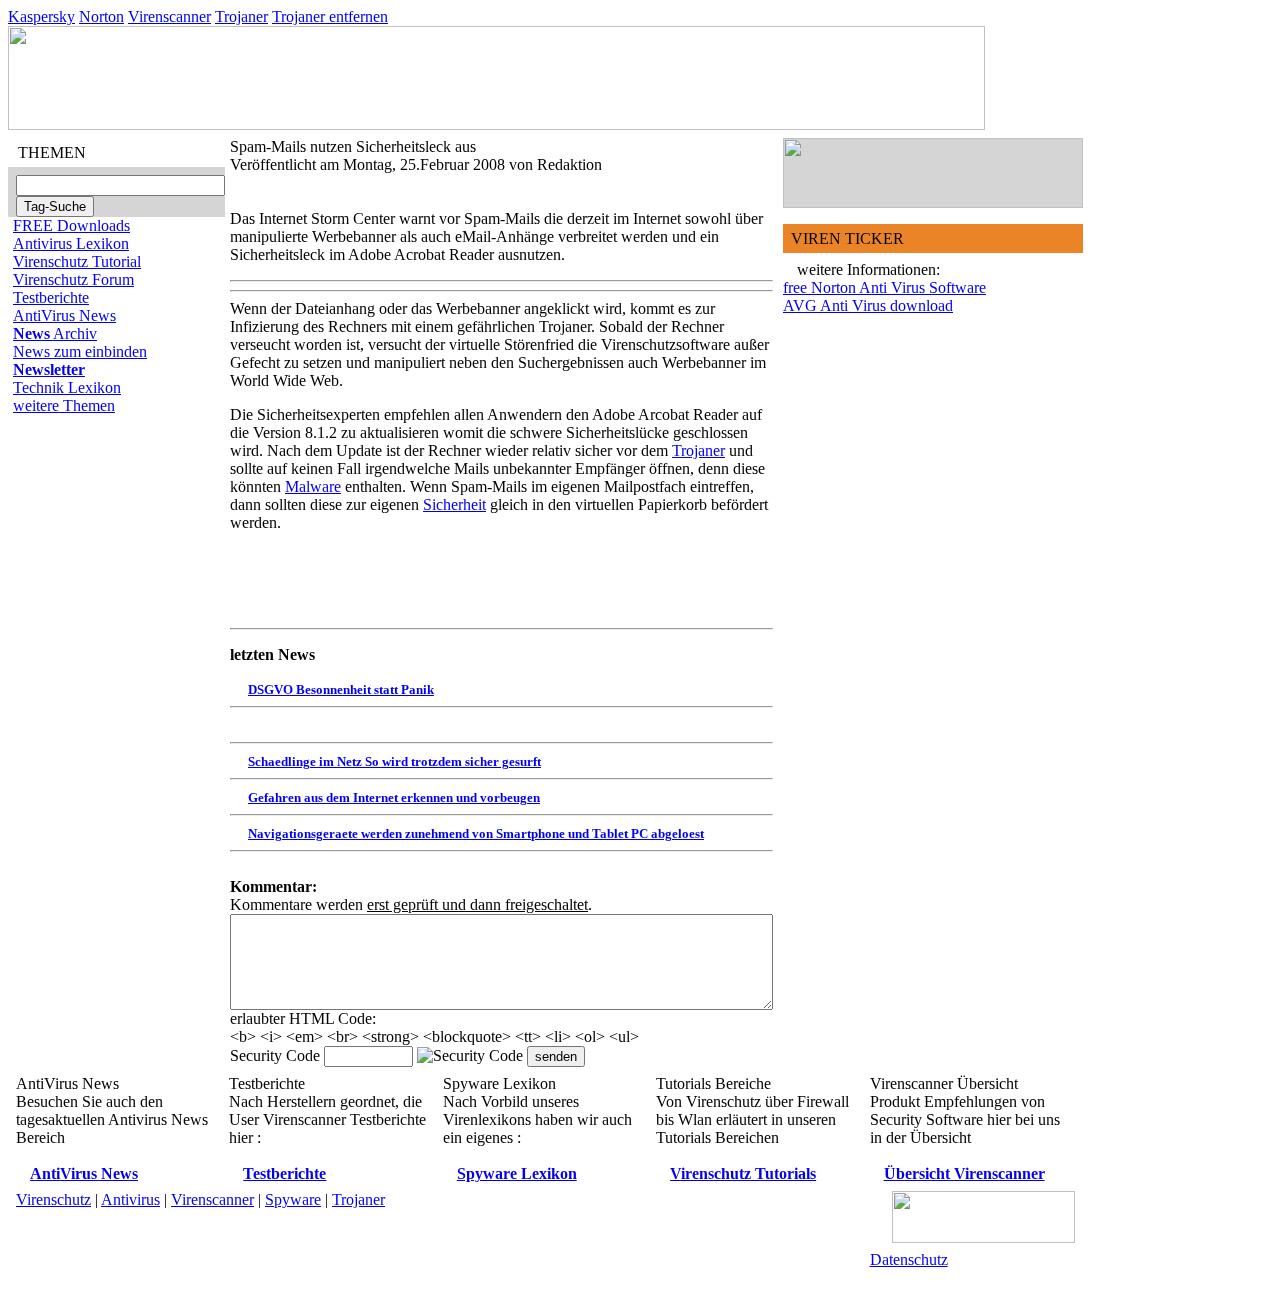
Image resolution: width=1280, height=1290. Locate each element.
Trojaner (241, 16)
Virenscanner (169, 16)
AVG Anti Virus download (868, 305)
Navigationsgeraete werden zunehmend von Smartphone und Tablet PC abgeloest (476, 833)
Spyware (293, 1199)
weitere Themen (64, 405)
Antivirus (130, 1199)
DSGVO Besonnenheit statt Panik (341, 689)
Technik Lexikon (67, 387)
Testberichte (51, 297)
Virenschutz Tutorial (77, 261)
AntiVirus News (64, 315)
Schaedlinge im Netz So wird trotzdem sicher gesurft (394, 761)
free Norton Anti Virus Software (884, 287)
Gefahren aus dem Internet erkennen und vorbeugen (394, 797)
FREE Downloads (71, 225)
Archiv (55, 333)
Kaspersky (41, 16)
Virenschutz (53, 1199)
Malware (313, 486)
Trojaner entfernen (330, 16)
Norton (101, 16)
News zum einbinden (80, 351)
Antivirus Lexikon (71, 243)
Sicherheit (454, 504)
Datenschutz (909, 1259)
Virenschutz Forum (73, 279)
